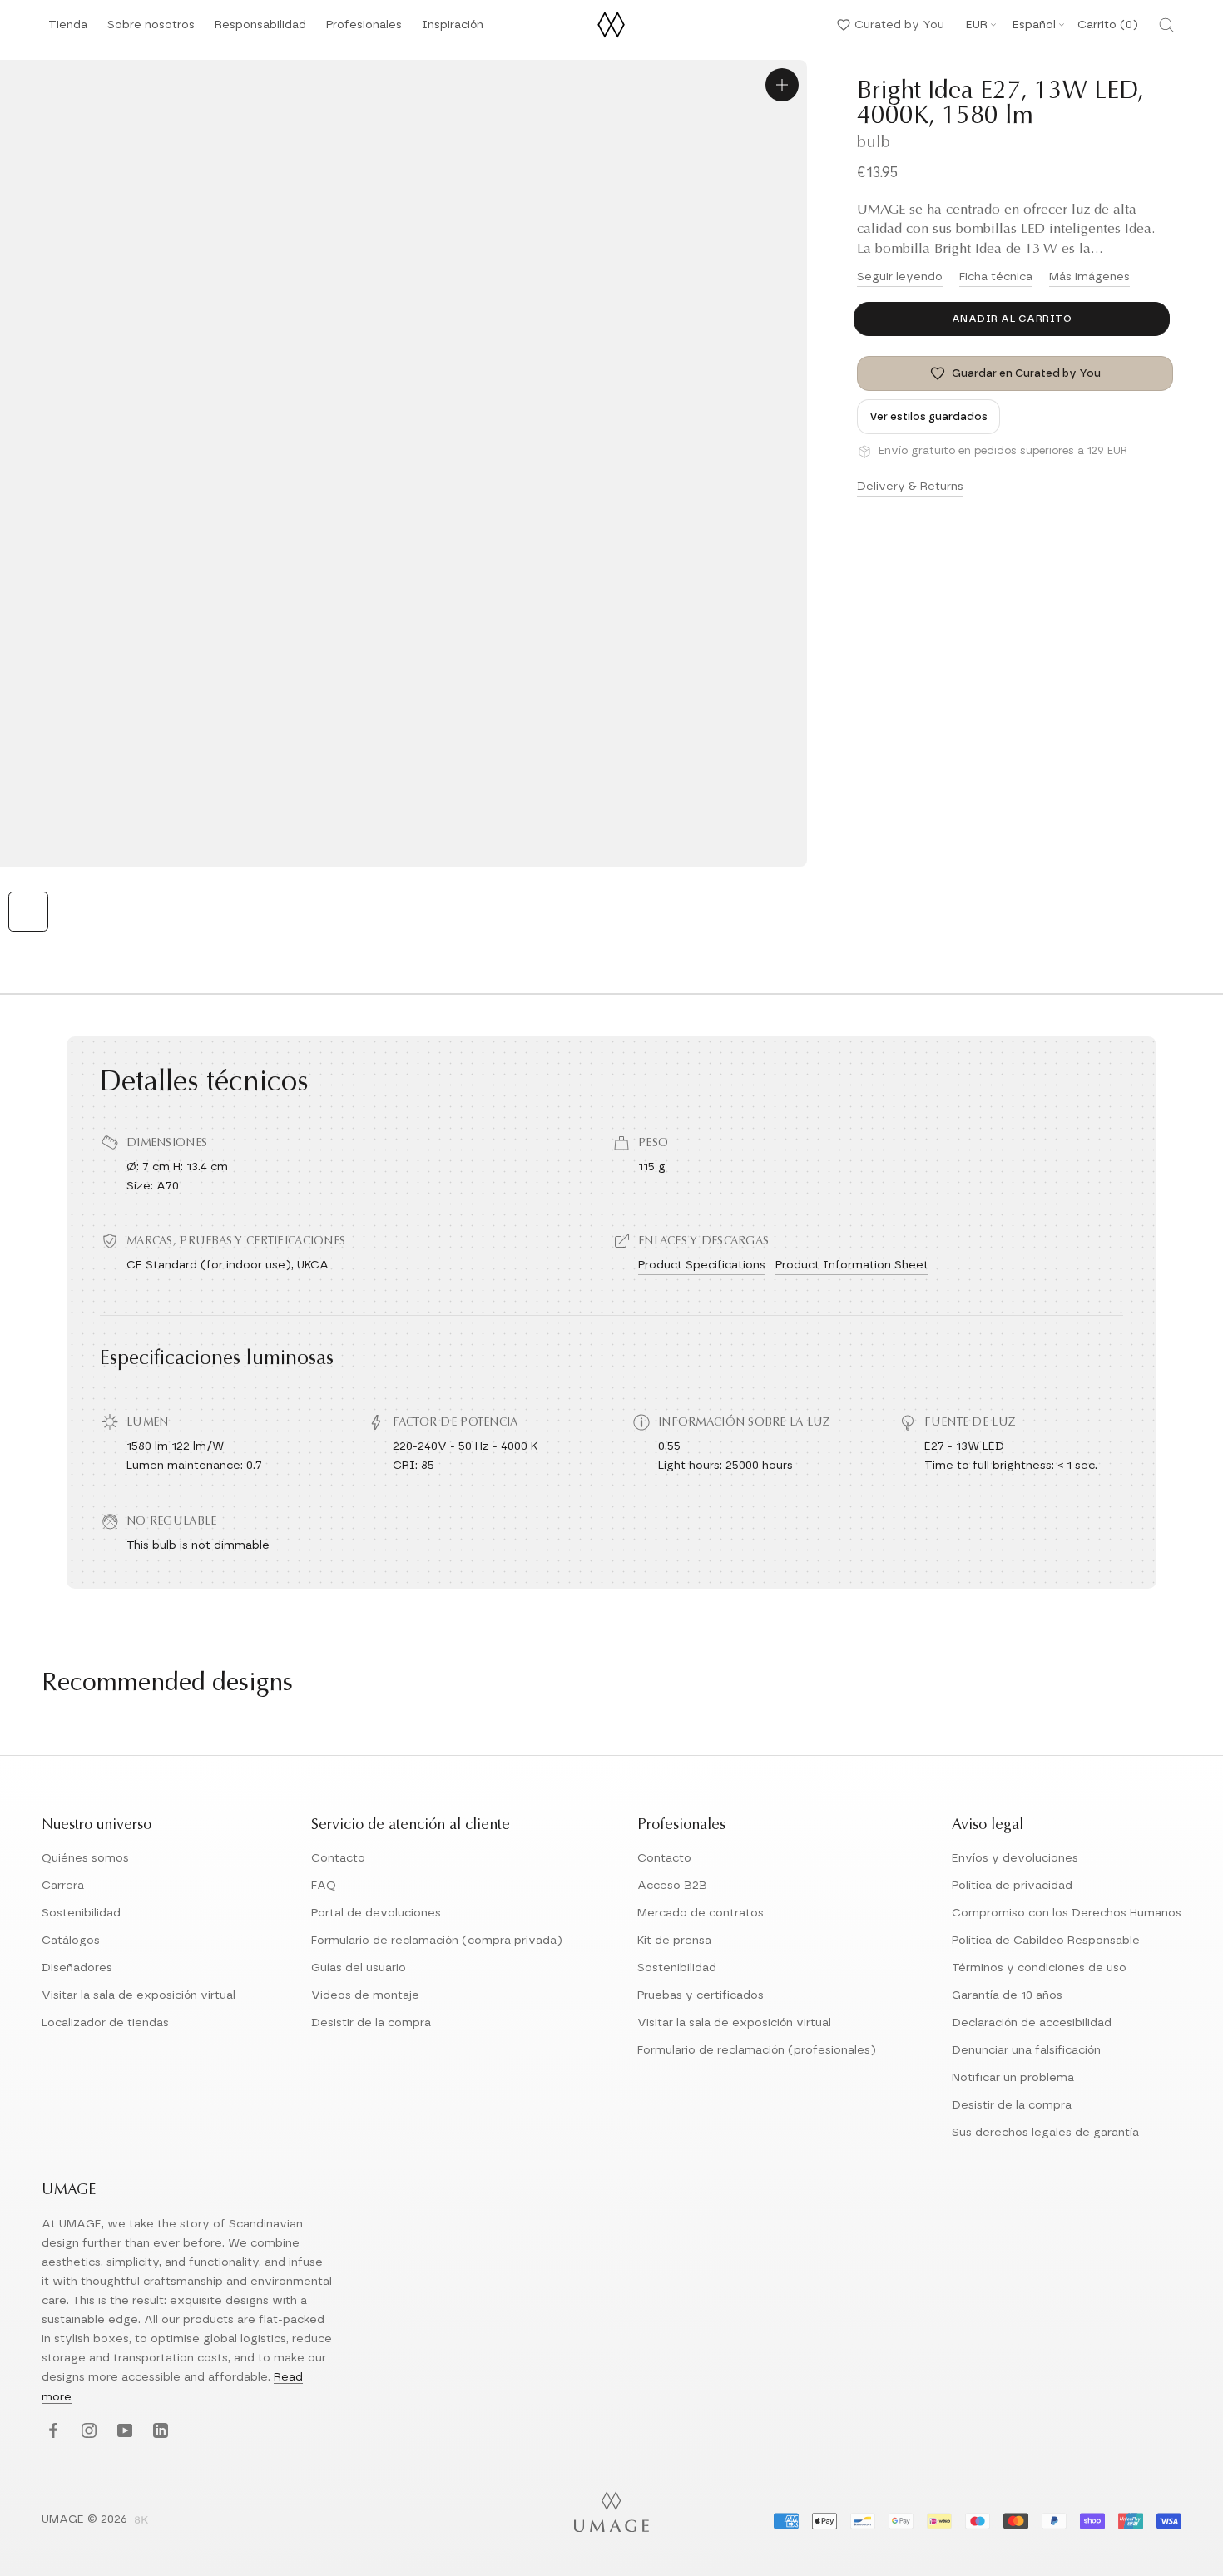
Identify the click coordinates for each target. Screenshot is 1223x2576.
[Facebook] (51, 2432)
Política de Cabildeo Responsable (1046, 1941)
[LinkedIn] (158, 2432)
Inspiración (453, 30)
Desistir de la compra (371, 2023)
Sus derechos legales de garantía (1045, 2133)
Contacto (338, 1858)
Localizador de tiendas (105, 2023)
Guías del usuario (359, 1968)
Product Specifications (702, 1265)
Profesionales (364, 25)
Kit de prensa (674, 1941)
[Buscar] (1166, 25)
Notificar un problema (1013, 2078)
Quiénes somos (85, 1858)
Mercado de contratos (701, 1913)
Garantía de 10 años (1007, 1995)
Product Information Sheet (852, 1265)
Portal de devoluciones (376, 1913)
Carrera (63, 1886)
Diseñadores (77, 1968)
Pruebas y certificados (701, 1995)
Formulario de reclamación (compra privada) (437, 1941)
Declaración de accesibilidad (1032, 2023)
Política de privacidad (1012, 1886)
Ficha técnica (996, 277)
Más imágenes (1089, 277)
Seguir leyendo (900, 277)
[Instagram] (87, 2432)
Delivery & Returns (910, 487)
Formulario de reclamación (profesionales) (757, 2050)
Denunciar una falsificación (1026, 2050)
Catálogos (71, 1941)
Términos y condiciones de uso (1039, 1968)
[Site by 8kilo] (141, 2521)
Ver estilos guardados (928, 417)
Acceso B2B (672, 1886)
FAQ (324, 1886)
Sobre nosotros (151, 30)
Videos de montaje (365, 1995)
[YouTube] (123, 2432)
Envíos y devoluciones (1015, 1858)
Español (1034, 25)
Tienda (68, 30)
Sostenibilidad (81, 1913)
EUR (977, 25)
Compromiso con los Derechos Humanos (1067, 1913)
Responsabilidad (260, 30)
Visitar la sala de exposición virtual (139, 1995)
